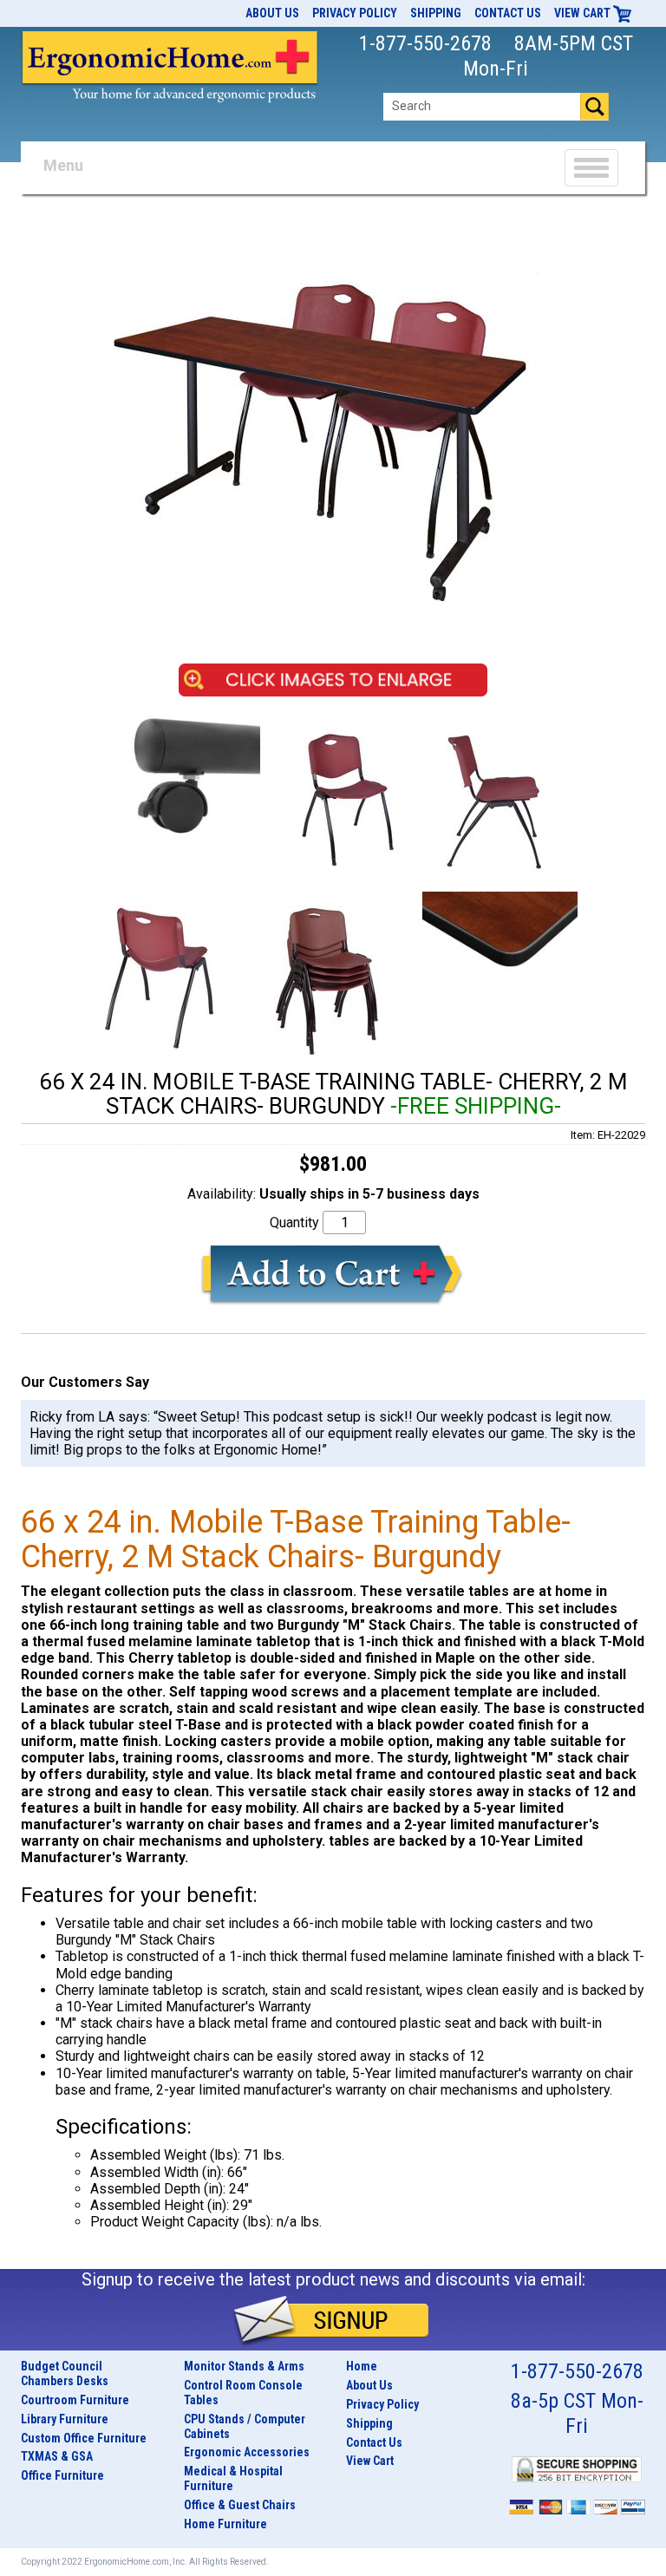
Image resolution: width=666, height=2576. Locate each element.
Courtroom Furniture (75, 2400)
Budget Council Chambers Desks (65, 2373)
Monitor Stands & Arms (244, 2366)
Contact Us (508, 13)
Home (362, 2366)
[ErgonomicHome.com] (170, 63)
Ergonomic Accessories (247, 2452)
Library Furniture (65, 2419)
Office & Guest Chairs (240, 2505)
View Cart (584, 13)
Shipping (436, 13)
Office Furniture (62, 2475)
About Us (272, 13)
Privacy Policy (355, 13)
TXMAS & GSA (57, 2456)
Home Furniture (225, 2524)
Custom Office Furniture (84, 2438)
